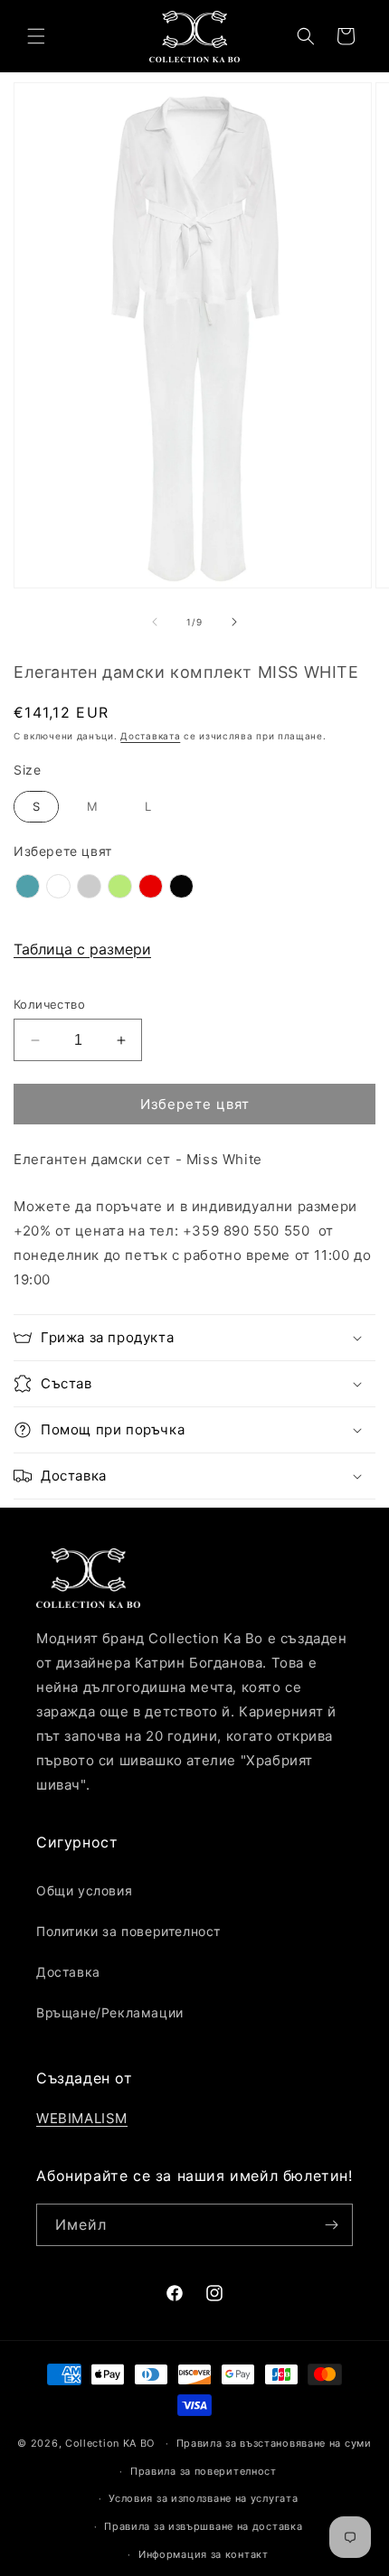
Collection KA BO (110, 2443)
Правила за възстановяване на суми (274, 2443)
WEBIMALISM (82, 2118)
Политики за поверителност (128, 1931)
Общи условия (84, 1890)
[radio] (36, 807)
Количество (49, 1004)
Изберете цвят (63, 851)
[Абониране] (332, 2225)
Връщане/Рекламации (110, 2012)
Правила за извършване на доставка (203, 2526)
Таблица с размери (82, 949)
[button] (36, 36)
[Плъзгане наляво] (155, 622)
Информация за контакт (204, 2554)
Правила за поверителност (204, 2471)
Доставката (150, 736)
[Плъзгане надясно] (234, 622)
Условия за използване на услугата (203, 2498)
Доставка (68, 1972)
